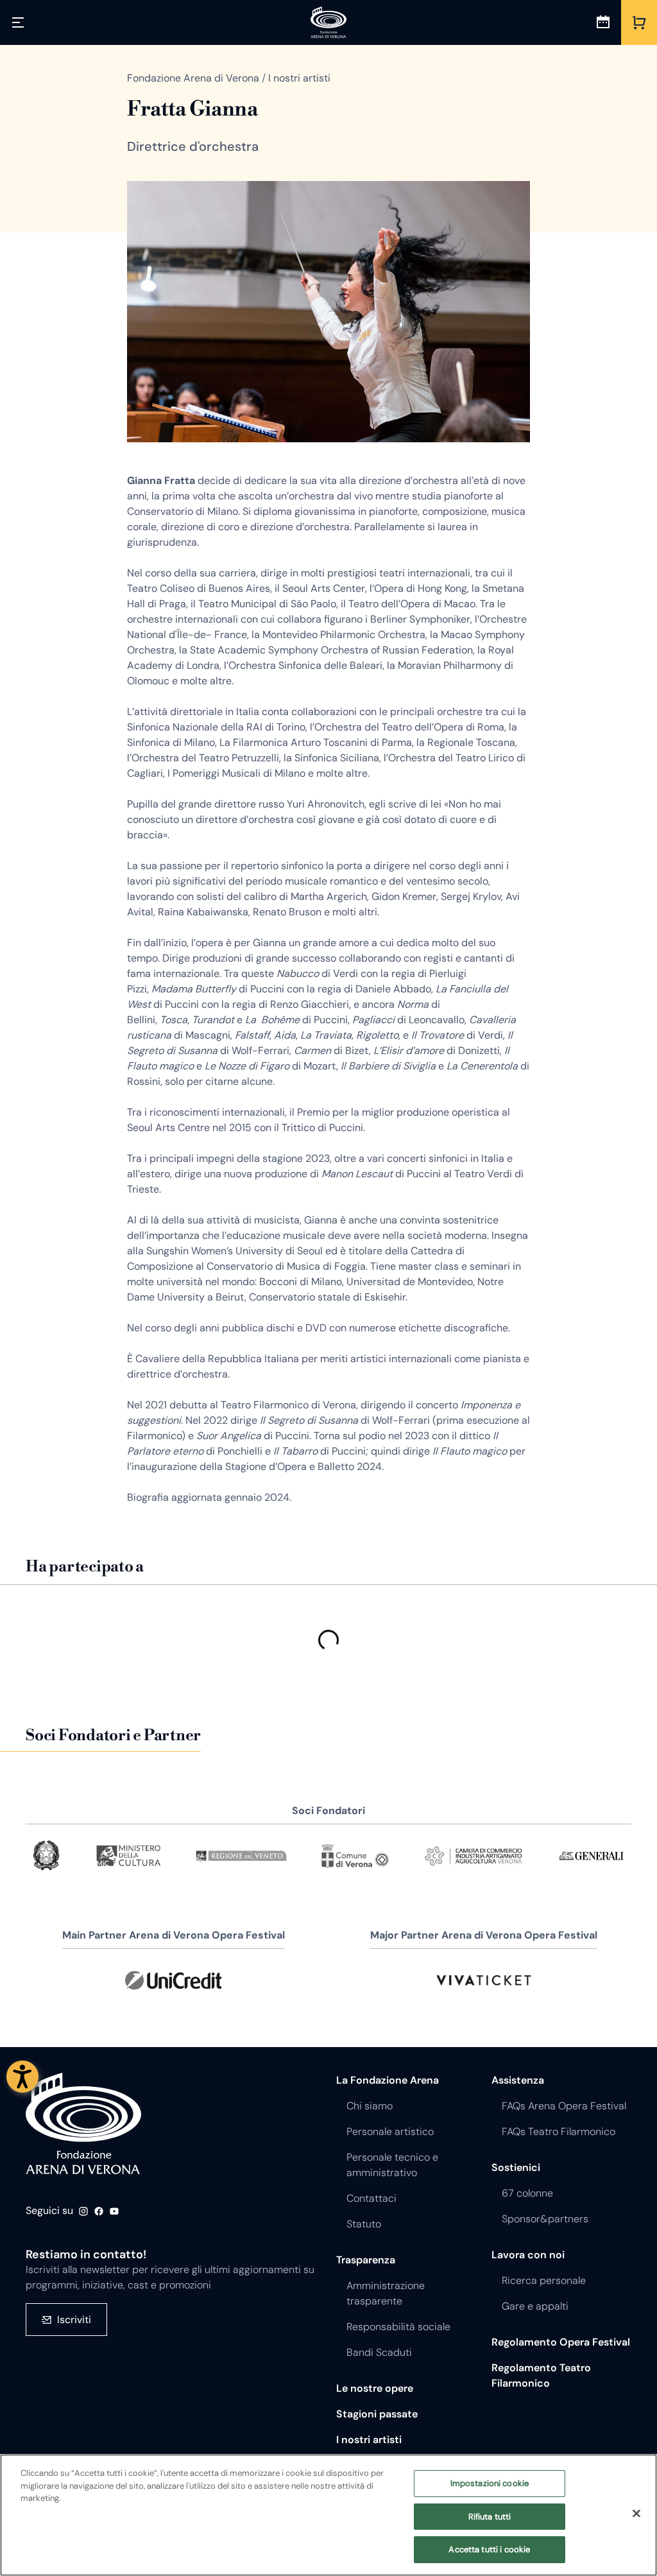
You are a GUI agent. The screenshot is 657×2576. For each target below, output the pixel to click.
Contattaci (371, 2198)
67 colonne (527, 2193)
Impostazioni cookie (490, 2483)
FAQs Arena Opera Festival (564, 2106)
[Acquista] (639, 22)
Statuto (364, 2224)
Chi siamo (370, 2106)
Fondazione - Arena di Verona (83, 2124)
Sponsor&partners (545, 2219)
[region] (328, 2515)
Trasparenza (366, 2260)
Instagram (83, 2211)
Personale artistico (390, 2131)
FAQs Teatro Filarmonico (559, 2131)
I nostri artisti (369, 2440)
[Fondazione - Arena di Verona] (328, 22)
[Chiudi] (636, 2514)
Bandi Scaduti (379, 2352)
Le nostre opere (375, 2388)
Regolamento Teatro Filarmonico (541, 2375)
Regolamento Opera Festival (561, 2342)
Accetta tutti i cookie (489, 2549)
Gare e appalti (535, 2306)
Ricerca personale (544, 2280)
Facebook (99, 2211)
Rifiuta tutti (490, 2517)
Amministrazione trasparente (386, 2293)
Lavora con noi (528, 2255)
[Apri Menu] (18, 22)
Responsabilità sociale (398, 2327)
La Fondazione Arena (388, 2080)
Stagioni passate (377, 2414)
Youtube (114, 2211)
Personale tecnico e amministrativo (392, 2165)
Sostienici (516, 2167)
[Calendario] (603, 22)
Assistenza (518, 2080)
